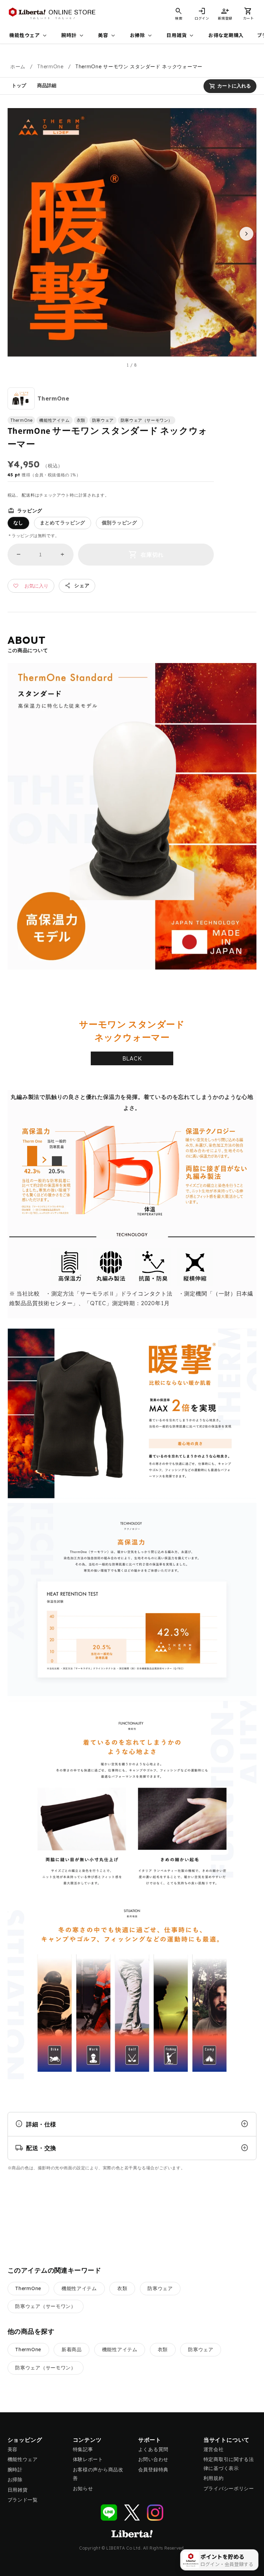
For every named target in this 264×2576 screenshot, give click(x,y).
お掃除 (142, 36)
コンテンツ (87, 2440)
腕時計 (73, 36)
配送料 (28, 495)
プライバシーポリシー (229, 2488)
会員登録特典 (153, 2470)
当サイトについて (227, 2440)
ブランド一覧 (23, 2500)
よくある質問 (153, 2449)
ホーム (18, 67)
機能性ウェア (29, 36)
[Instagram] (155, 2513)
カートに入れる (230, 86)
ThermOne (50, 67)
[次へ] (246, 234)
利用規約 (214, 2478)
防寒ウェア (160, 2288)
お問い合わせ (153, 2459)
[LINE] (109, 2513)
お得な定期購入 (226, 35)
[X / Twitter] (132, 2513)
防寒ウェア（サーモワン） (45, 2306)
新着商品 (72, 2349)
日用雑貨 (181, 36)
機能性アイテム (79, 2288)
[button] (248, 14)
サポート (150, 2440)
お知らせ (83, 2488)
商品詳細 (47, 85)
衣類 (122, 2288)
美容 (107, 36)
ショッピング (25, 2440)
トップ (19, 85)
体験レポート (88, 2459)
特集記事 (83, 2449)
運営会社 (214, 2449)
